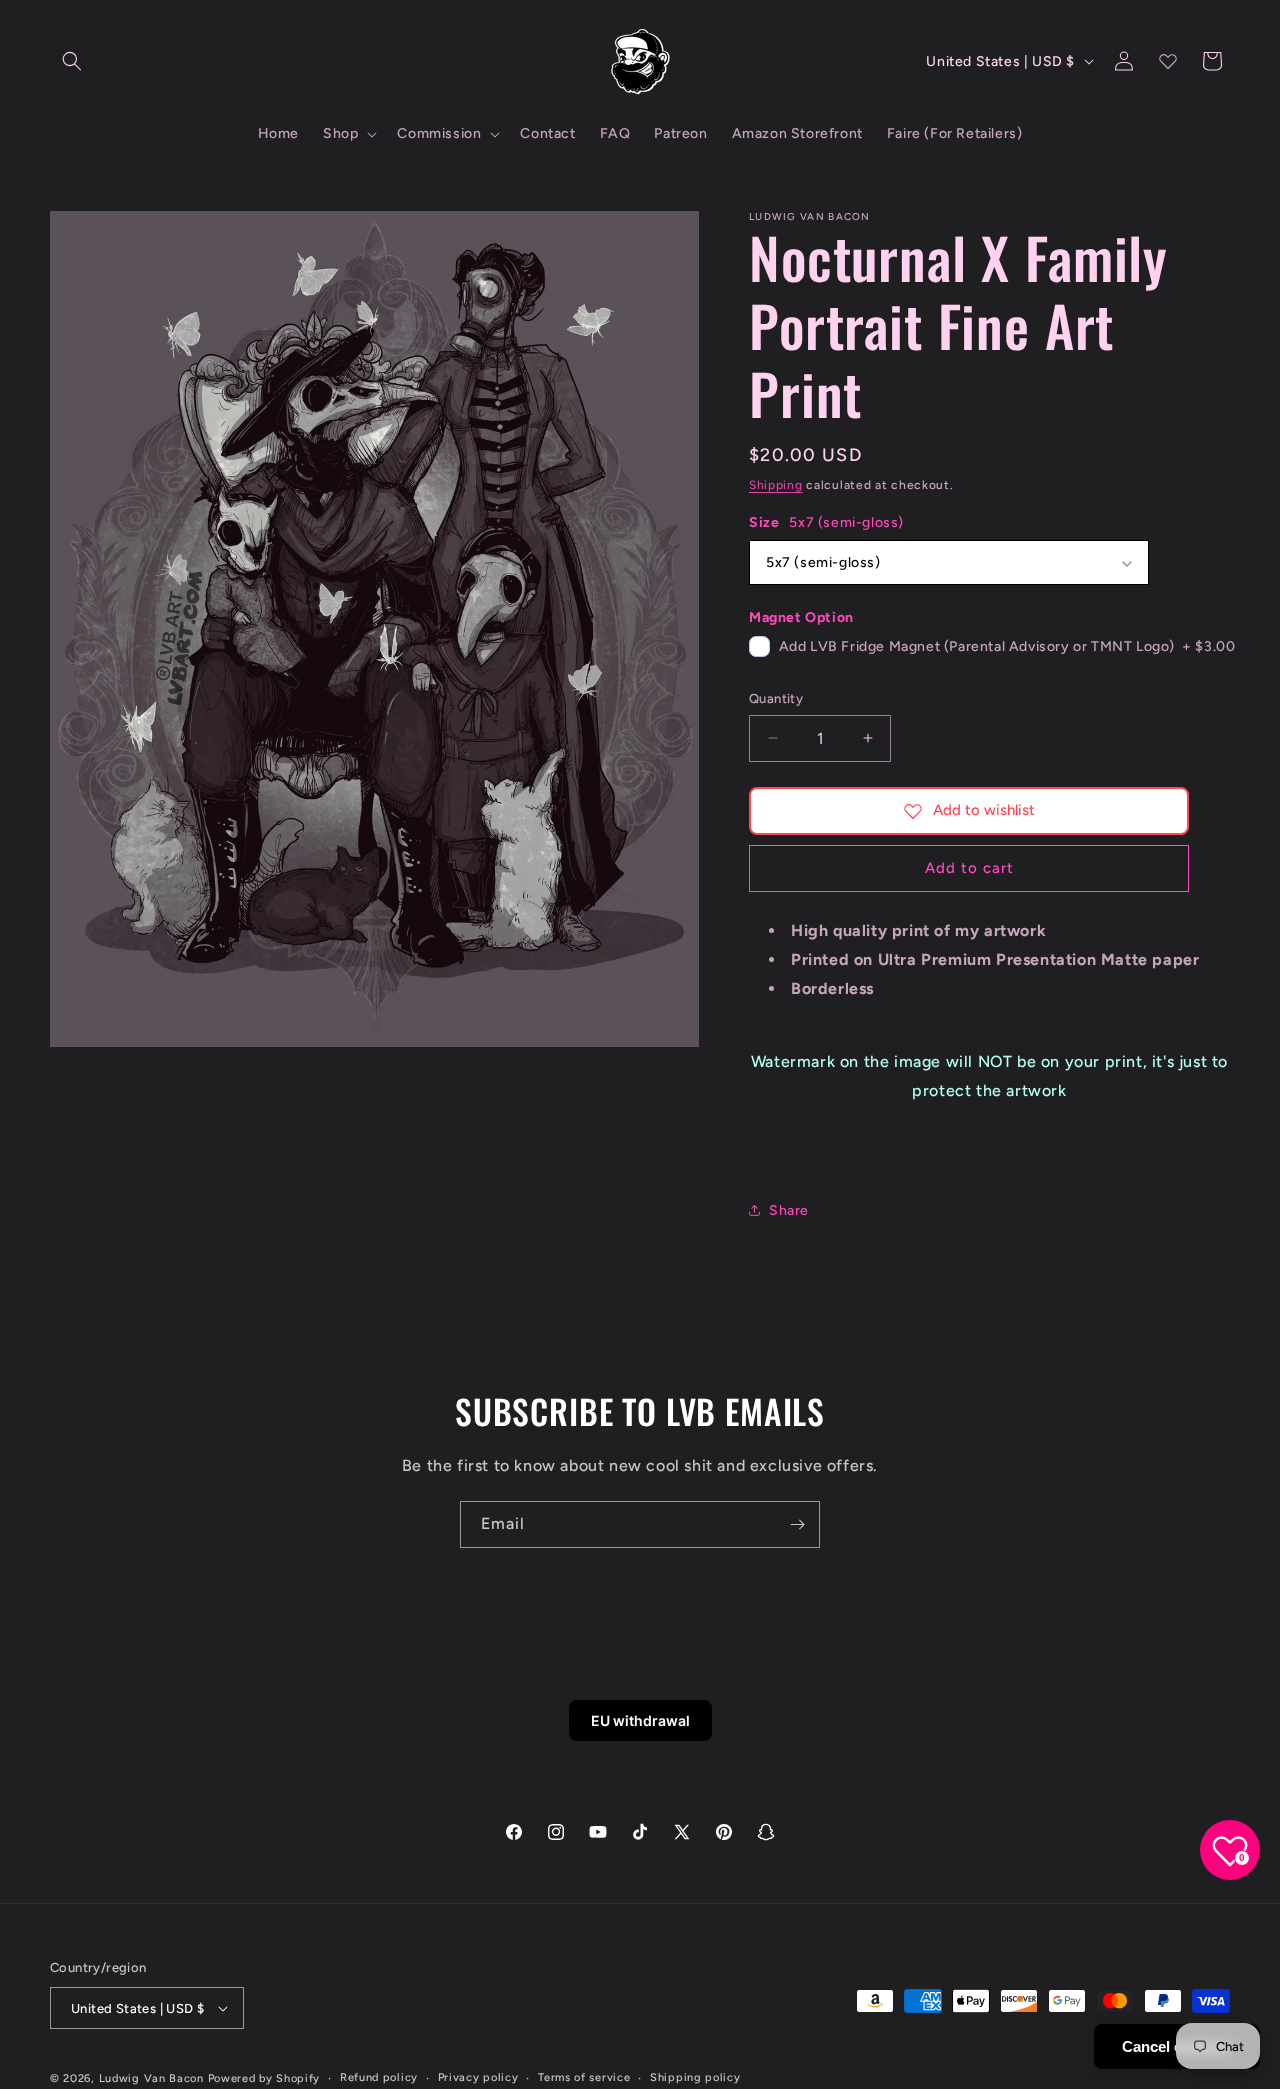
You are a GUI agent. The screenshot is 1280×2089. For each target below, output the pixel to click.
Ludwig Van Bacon (151, 2078)
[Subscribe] (797, 1524)
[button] (72, 61)
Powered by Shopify (264, 2078)
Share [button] (789, 1210)
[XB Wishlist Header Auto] (1168, 61)
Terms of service (584, 2077)
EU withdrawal (640, 1720)
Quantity (776, 698)
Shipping (776, 485)
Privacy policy (478, 2077)
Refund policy (379, 2077)
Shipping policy (695, 2077)
